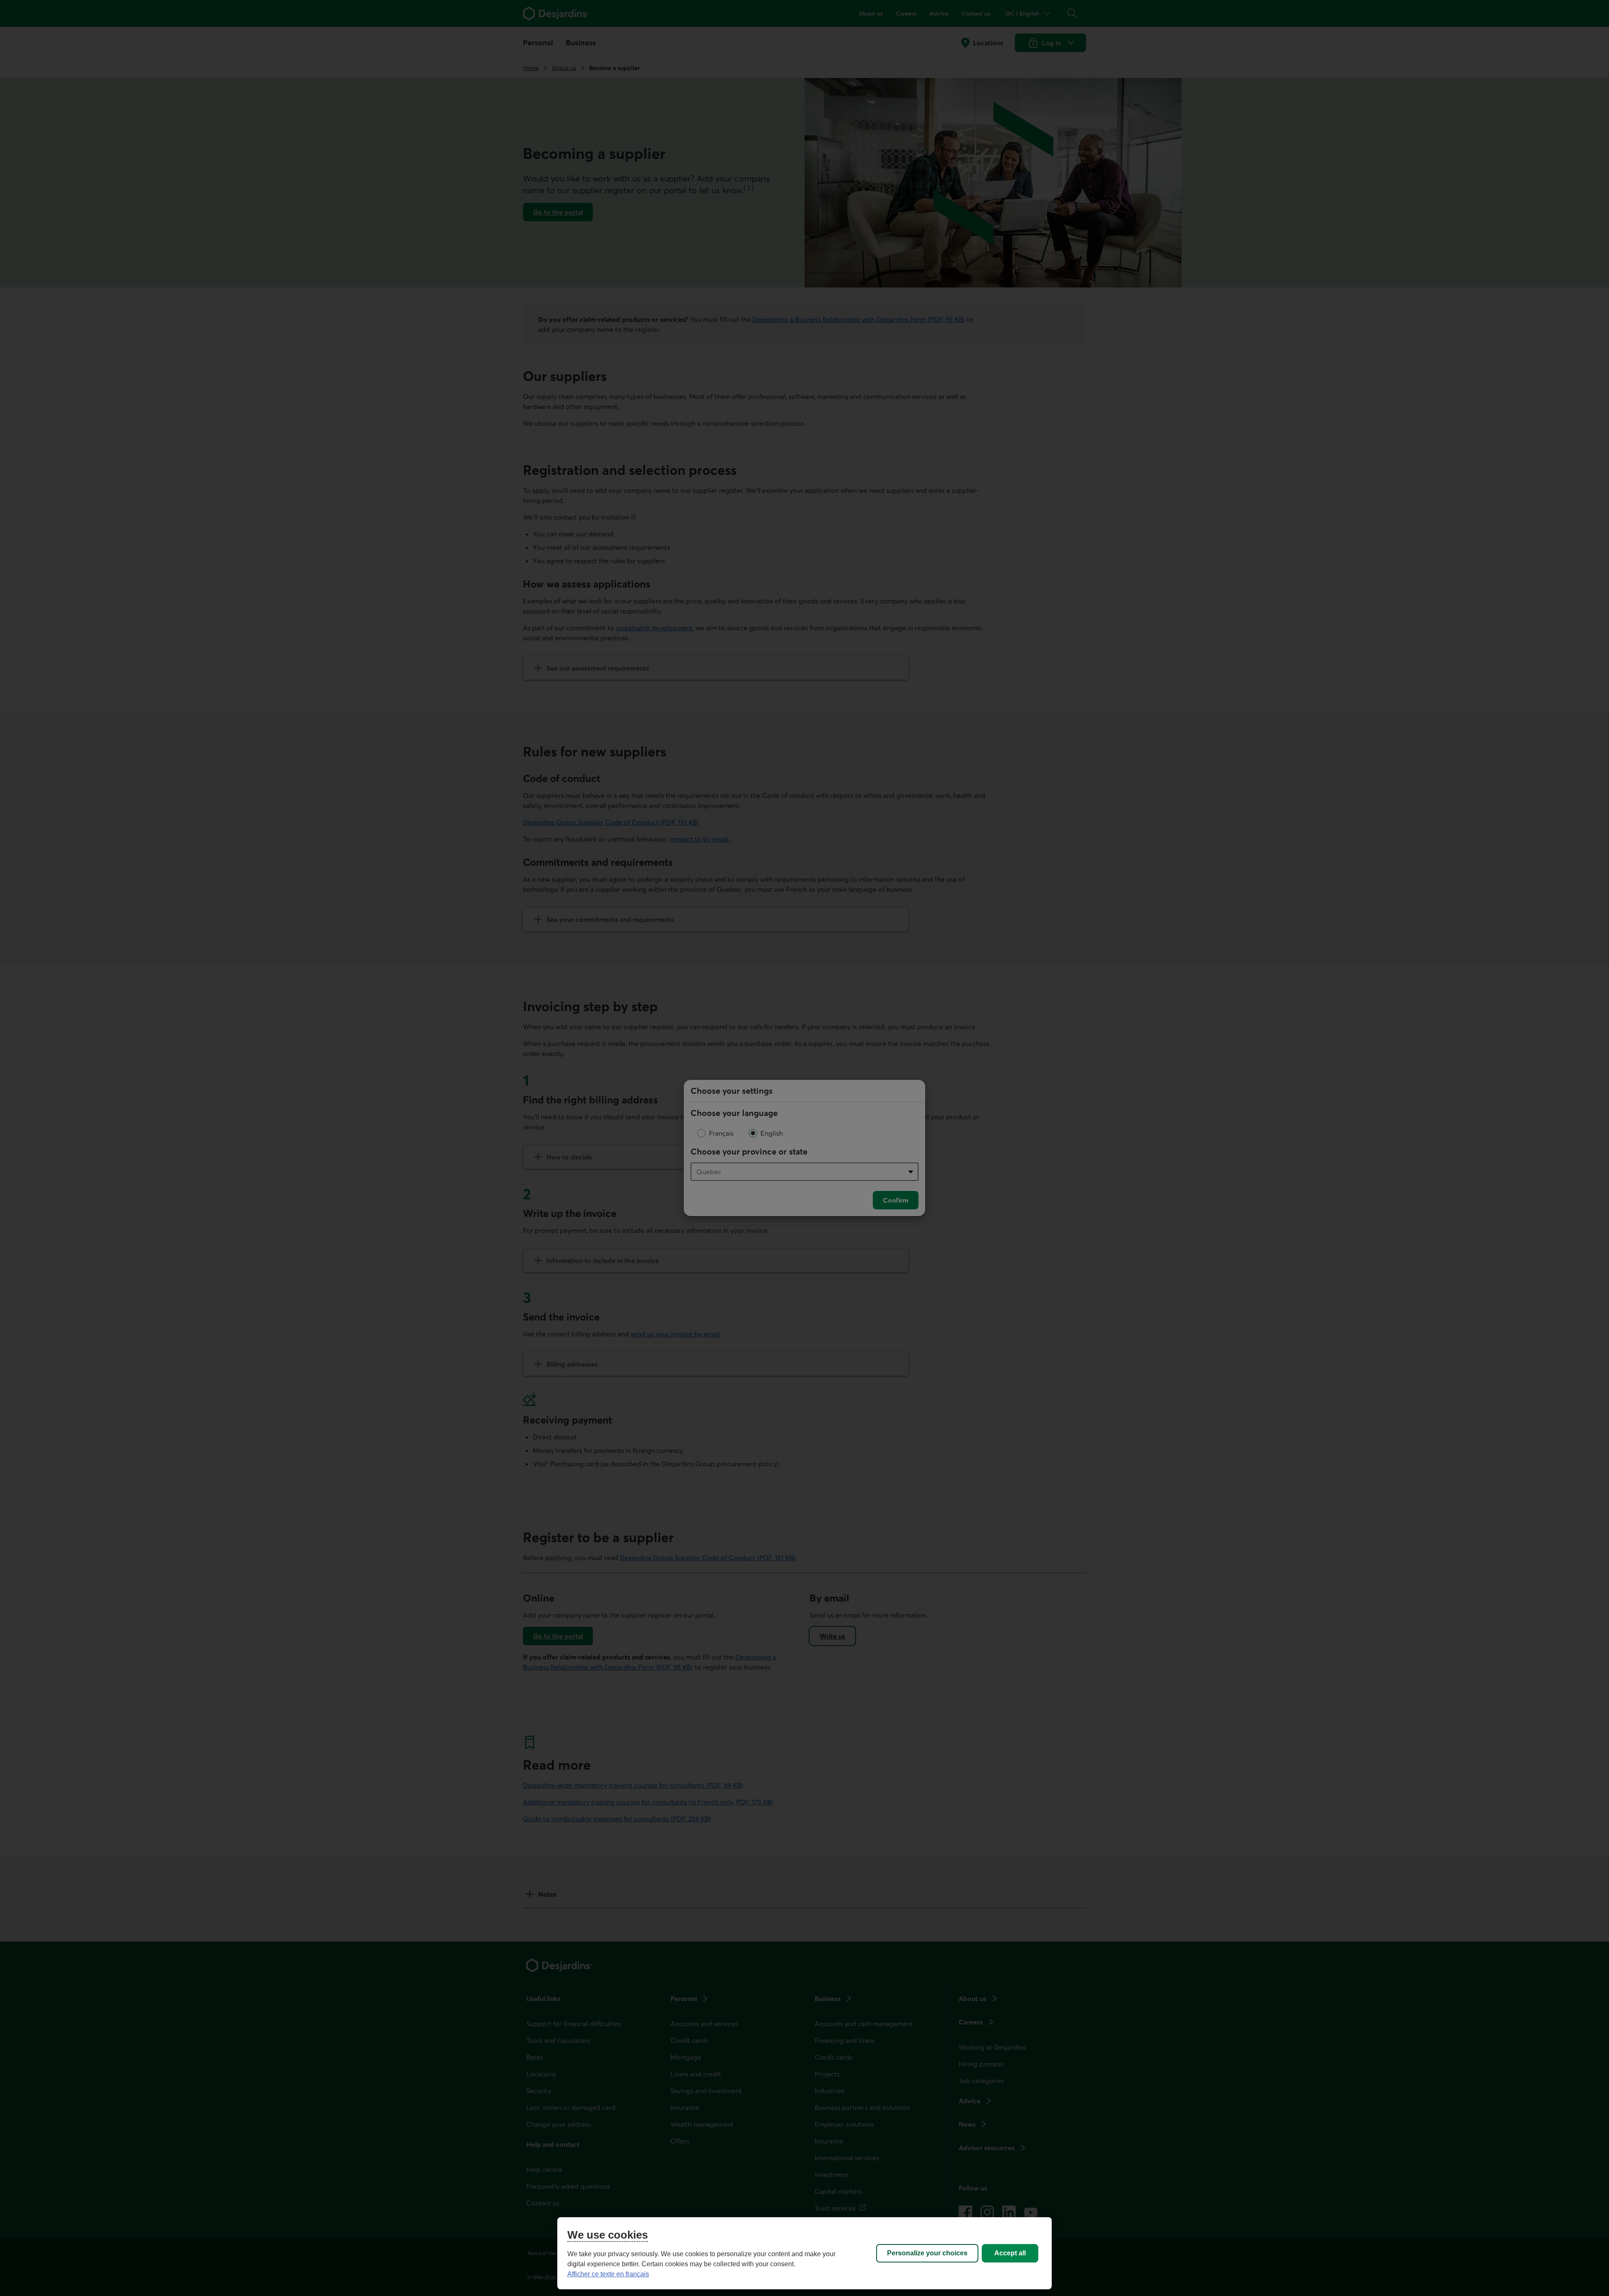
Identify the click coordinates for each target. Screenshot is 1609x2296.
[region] (804, 2253)
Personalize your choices (927, 2253)
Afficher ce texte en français (608, 2274)
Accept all (1010, 2253)
